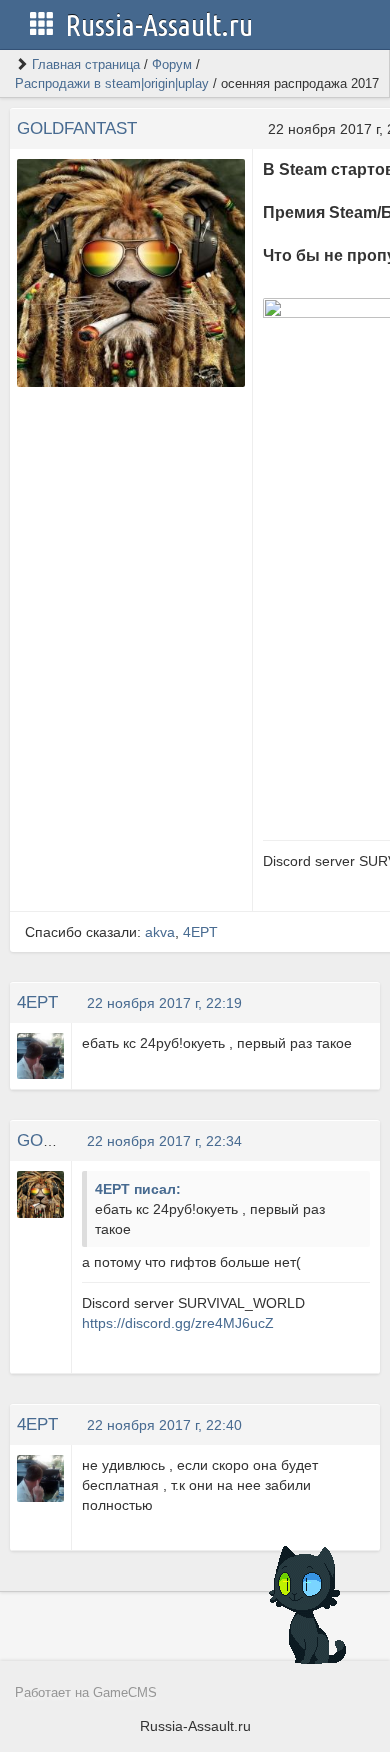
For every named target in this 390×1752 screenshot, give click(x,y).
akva (160, 932)
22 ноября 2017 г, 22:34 (164, 1141)
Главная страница (86, 64)
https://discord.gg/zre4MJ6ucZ (178, 1323)
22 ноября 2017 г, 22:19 (164, 1003)
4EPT (200, 932)
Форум (172, 64)
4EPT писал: (138, 1189)
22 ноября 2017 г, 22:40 (164, 1425)
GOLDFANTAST (77, 128)
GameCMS (125, 1693)
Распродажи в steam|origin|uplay (112, 83)
